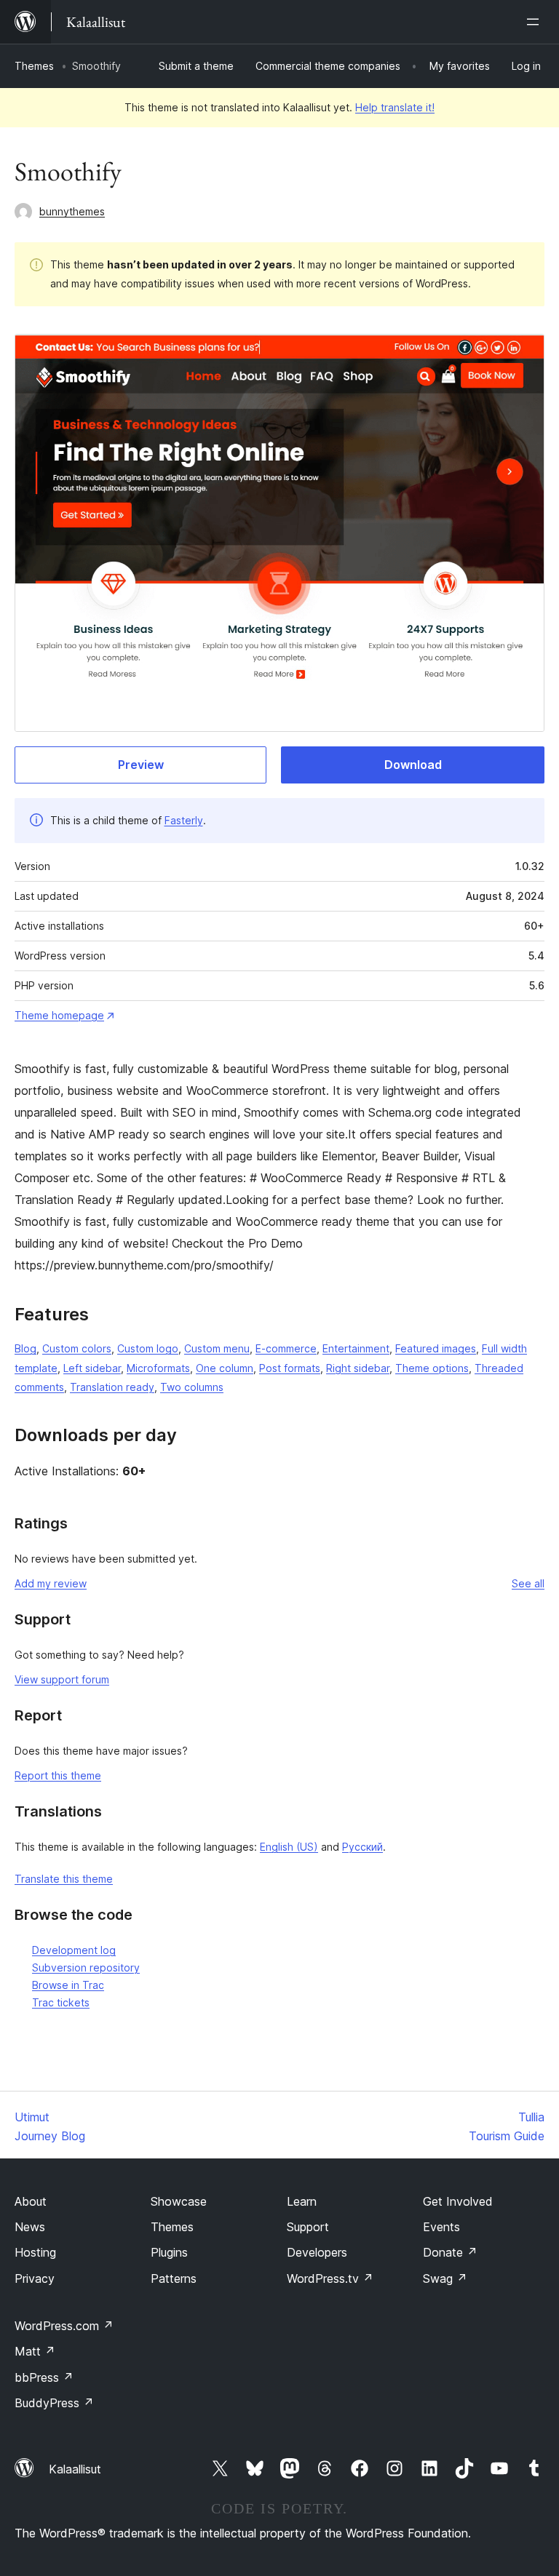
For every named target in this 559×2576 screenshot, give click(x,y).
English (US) (289, 1847)
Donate (450, 2252)
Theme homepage (59, 1015)
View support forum (62, 1679)
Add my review (51, 1583)
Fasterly (184, 820)
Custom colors (77, 1348)
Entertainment (356, 1348)
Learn (302, 2201)
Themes (34, 66)
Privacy (35, 2278)
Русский (362, 1847)
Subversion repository (86, 1967)
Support (308, 2227)
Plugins (169, 2252)
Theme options (432, 1368)
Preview (141, 765)
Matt (35, 2351)
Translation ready (112, 1387)
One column (225, 1368)
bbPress (44, 2377)
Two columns (192, 1387)
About (31, 2201)
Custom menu (217, 1348)
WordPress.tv (330, 2278)
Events (441, 2227)
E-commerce (286, 1348)
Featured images (436, 1348)
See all (528, 1583)
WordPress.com (64, 2326)
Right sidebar (358, 1368)
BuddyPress (54, 2403)
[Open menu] (536, 22)
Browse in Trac (68, 1985)
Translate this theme (64, 1879)
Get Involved (458, 2201)
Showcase (179, 2201)
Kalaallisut (75, 2469)
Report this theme (58, 1775)
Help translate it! (395, 107)
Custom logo (148, 1348)
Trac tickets (61, 2002)
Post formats (290, 1368)
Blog (25, 1348)
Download (413, 765)
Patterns (174, 2278)
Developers (317, 2252)
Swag (445, 2278)
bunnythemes (72, 211)
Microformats (158, 1368)
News (30, 2227)
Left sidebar (92, 1368)
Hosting (35, 2252)
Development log (74, 1950)
